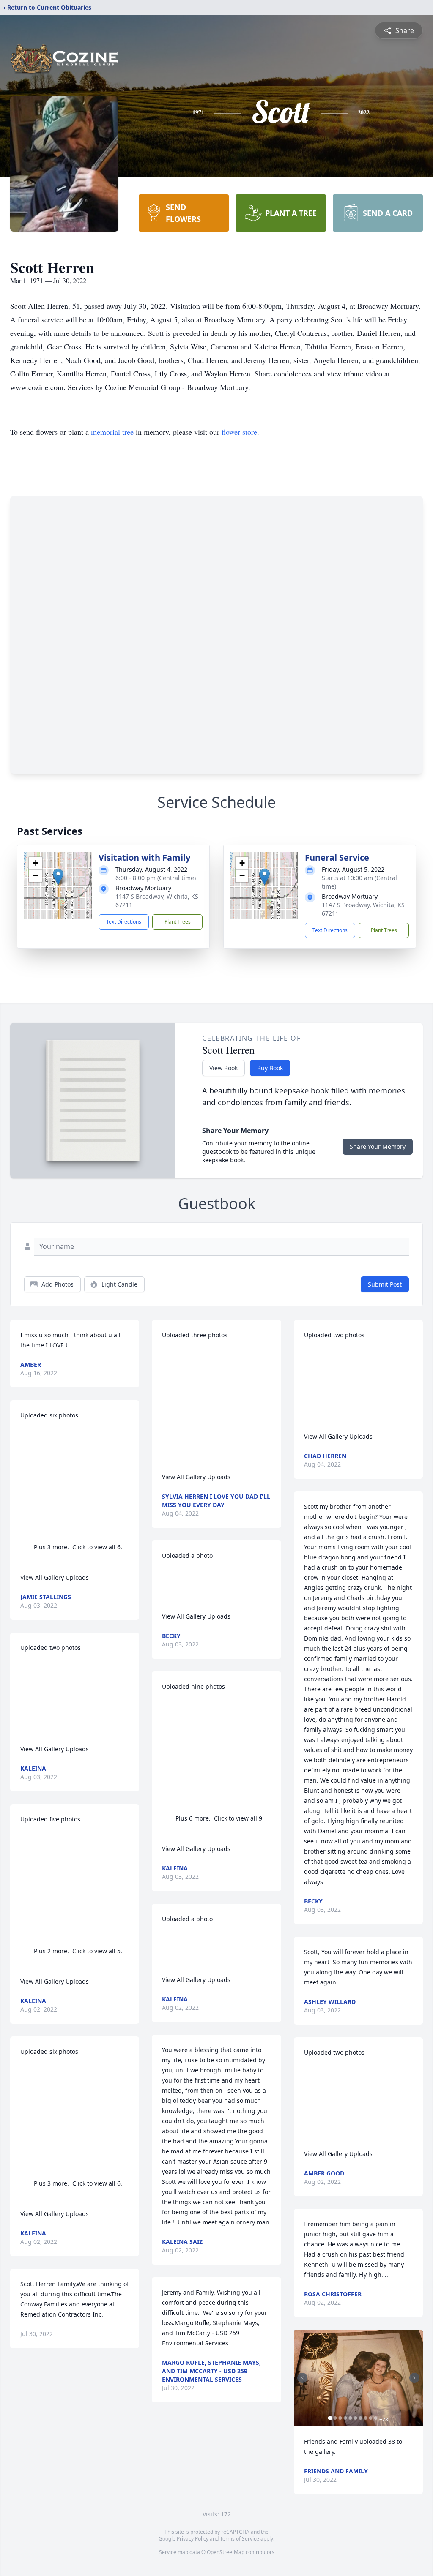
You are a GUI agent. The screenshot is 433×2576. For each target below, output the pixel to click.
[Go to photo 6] (356, 2418)
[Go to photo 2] (335, 2418)
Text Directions (124, 922)
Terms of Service (240, 2539)
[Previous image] (302, 2378)
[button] (58, 877)
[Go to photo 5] (351, 2418)
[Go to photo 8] (366, 2418)
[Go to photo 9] (371, 2418)
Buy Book (270, 1068)
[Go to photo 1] (330, 2418)
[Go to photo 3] (340, 2418)
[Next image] (414, 2378)
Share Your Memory (378, 1146)
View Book (223, 1068)
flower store (239, 432)
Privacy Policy (193, 2539)
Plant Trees (178, 922)
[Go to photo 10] (376, 2418)
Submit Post (385, 1284)
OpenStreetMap (226, 2552)
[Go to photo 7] (361, 2418)
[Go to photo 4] (345, 2418)
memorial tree (112, 432)
